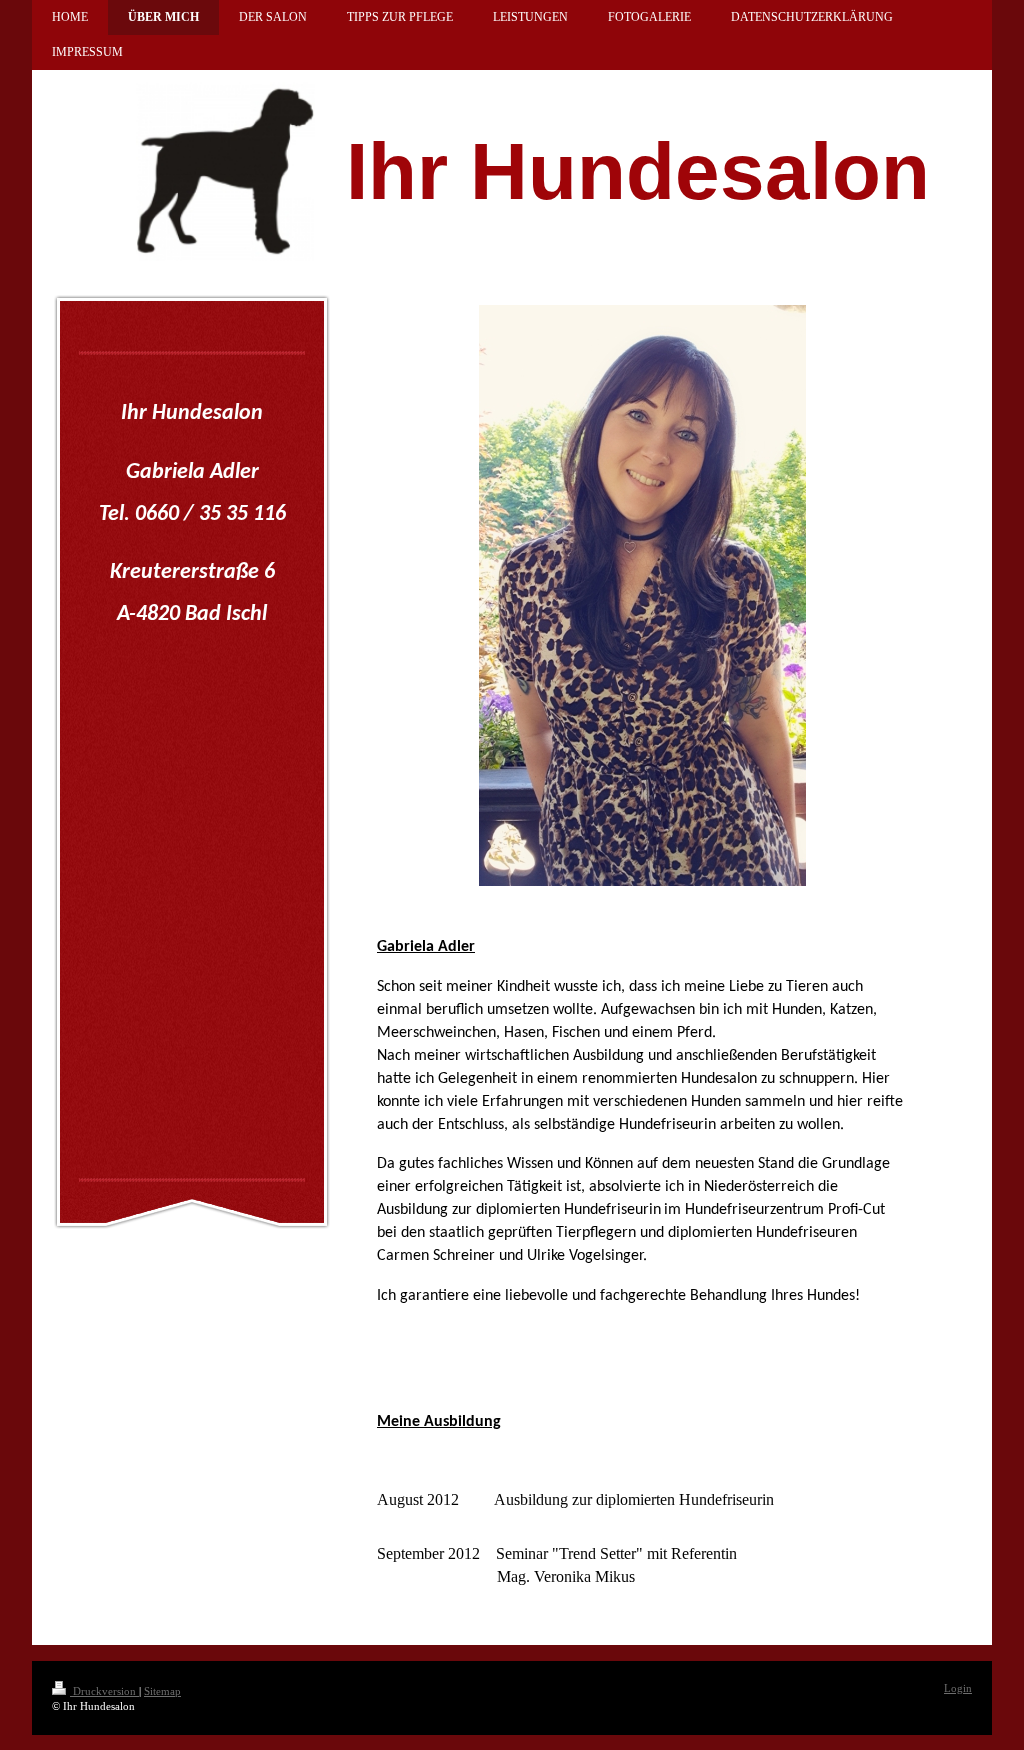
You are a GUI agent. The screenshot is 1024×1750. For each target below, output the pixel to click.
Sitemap (162, 1691)
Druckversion (104, 1691)
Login (958, 1688)
